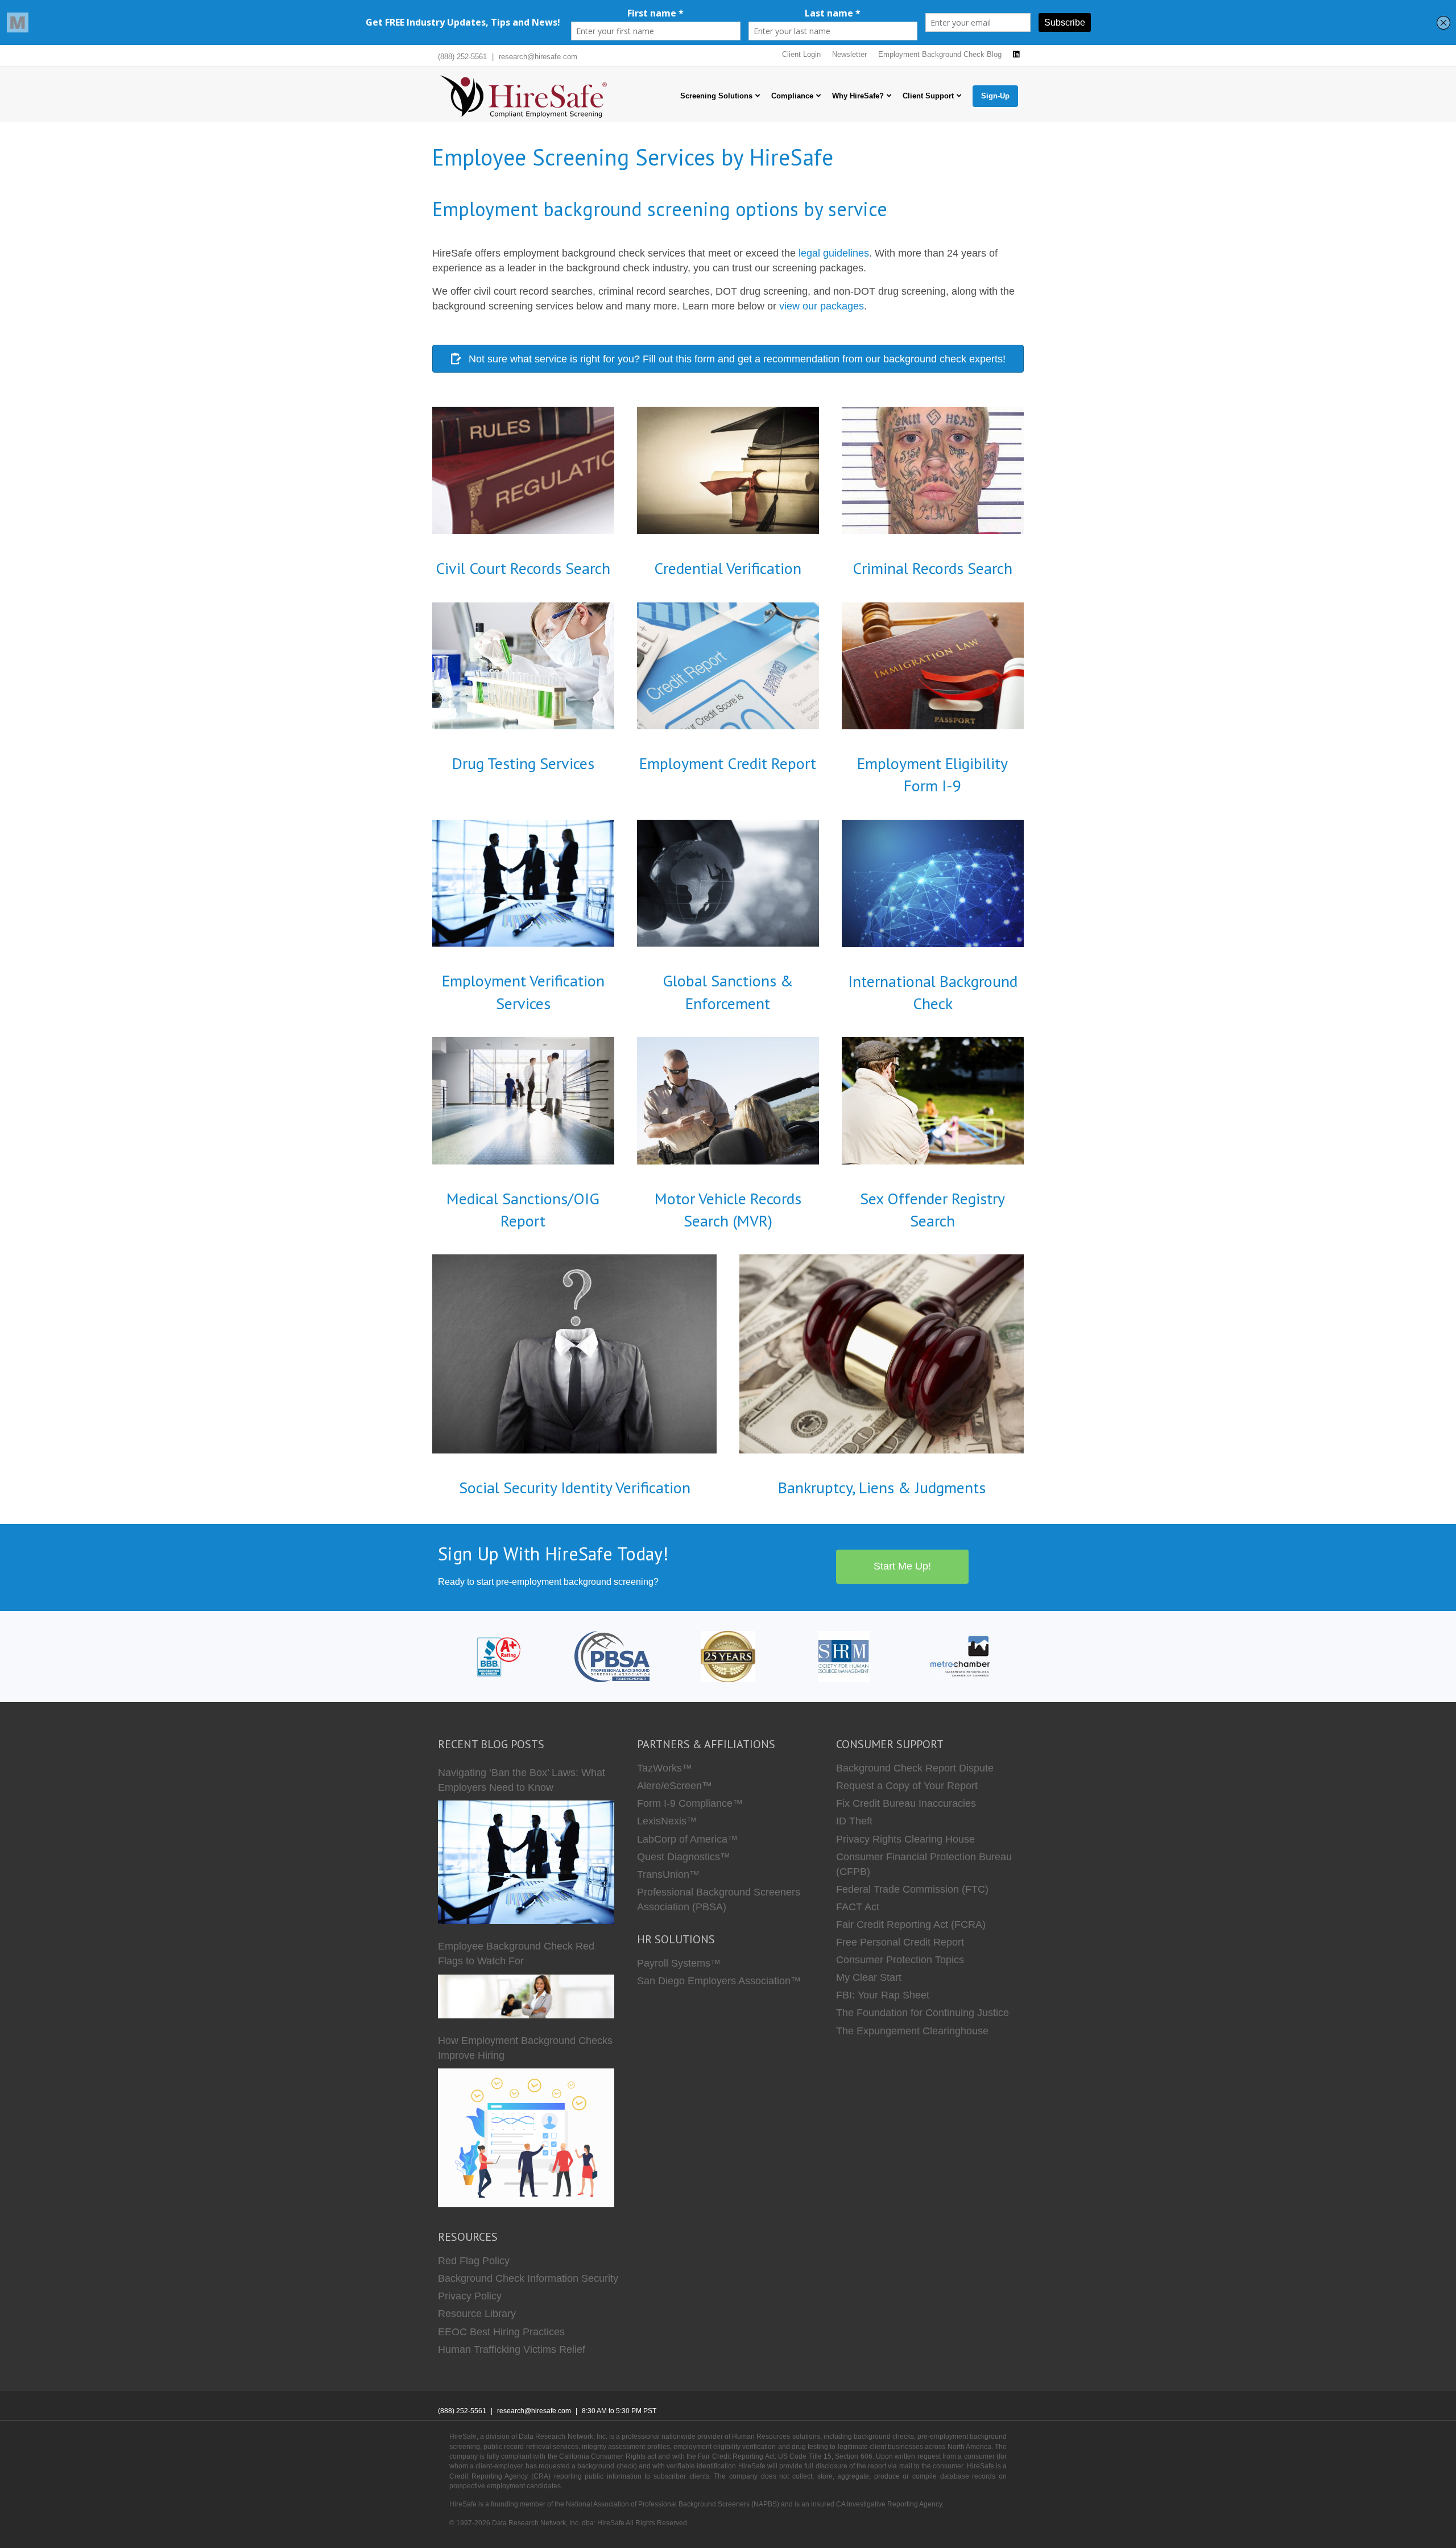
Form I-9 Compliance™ (690, 1803)
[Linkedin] (1016, 55)
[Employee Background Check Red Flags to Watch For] (526, 1996)
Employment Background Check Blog (940, 54)
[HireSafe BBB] (496, 1656)
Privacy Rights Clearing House (905, 1839)
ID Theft (854, 1821)
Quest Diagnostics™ (684, 1857)
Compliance (792, 96)
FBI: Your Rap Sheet (883, 1995)
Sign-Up (995, 96)
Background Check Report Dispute (915, 1768)
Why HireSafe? (858, 96)
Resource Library (477, 2314)
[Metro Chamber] (960, 1656)
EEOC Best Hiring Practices (501, 2332)
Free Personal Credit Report (900, 1942)
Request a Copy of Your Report (907, 1786)
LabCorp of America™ (687, 1839)
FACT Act (858, 1907)
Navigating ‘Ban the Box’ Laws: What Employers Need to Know (522, 1780)
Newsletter (849, 54)
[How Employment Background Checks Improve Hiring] (526, 2138)
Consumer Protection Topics (900, 1960)
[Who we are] (728, 1656)
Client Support (928, 96)
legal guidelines (834, 253)
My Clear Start (869, 1977)
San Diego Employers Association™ (719, 1981)
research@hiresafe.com (538, 57)
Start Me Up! (902, 1566)
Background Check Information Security (528, 2278)
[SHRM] (844, 1656)
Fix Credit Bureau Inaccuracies (906, 1803)
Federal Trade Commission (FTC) (912, 1889)
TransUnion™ (668, 1874)
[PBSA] (612, 1656)
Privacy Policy (470, 2296)
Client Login (801, 54)
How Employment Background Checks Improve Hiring (525, 2048)
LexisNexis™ (667, 1821)
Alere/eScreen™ (675, 1786)
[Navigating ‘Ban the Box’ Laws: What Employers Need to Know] (526, 1862)
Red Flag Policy (474, 2261)
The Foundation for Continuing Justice (923, 2013)
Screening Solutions (716, 96)
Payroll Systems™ (679, 1963)
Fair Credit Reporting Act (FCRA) (911, 1925)
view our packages (822, 306)
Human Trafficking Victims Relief (512, 2349)
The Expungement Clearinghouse (912, 2031)
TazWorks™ (665, 1768)
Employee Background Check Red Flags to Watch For (516, 1954)
